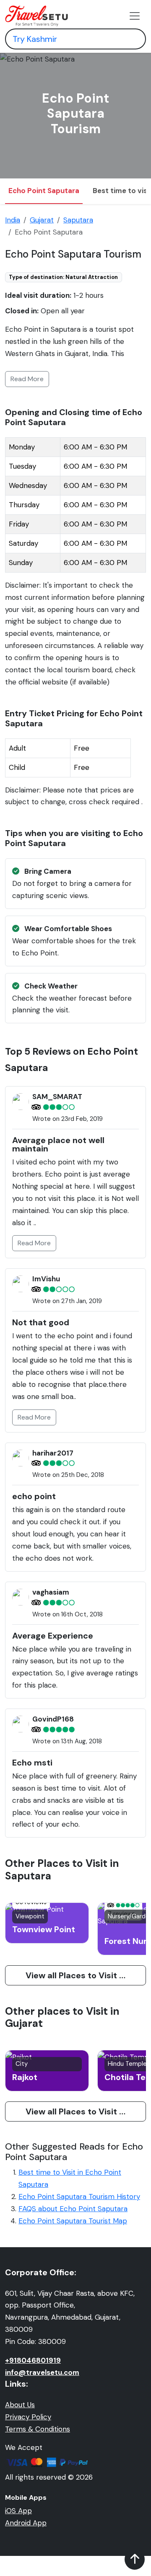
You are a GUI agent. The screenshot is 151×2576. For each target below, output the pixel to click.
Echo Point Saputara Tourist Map (73, 2221)
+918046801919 (33, 2360)
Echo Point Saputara (44, 191)
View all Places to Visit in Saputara (86, 1975)
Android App (26, 2523)
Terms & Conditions (38, 2429)
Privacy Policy (28, 2417)
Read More (27, 379)
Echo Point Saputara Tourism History (79, 2197)
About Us (20, 2405)
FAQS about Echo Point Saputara (73, 2209)
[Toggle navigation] (135, 16)
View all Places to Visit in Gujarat (86, 2111)
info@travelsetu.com (42, 2372)
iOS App (18, 2511)
